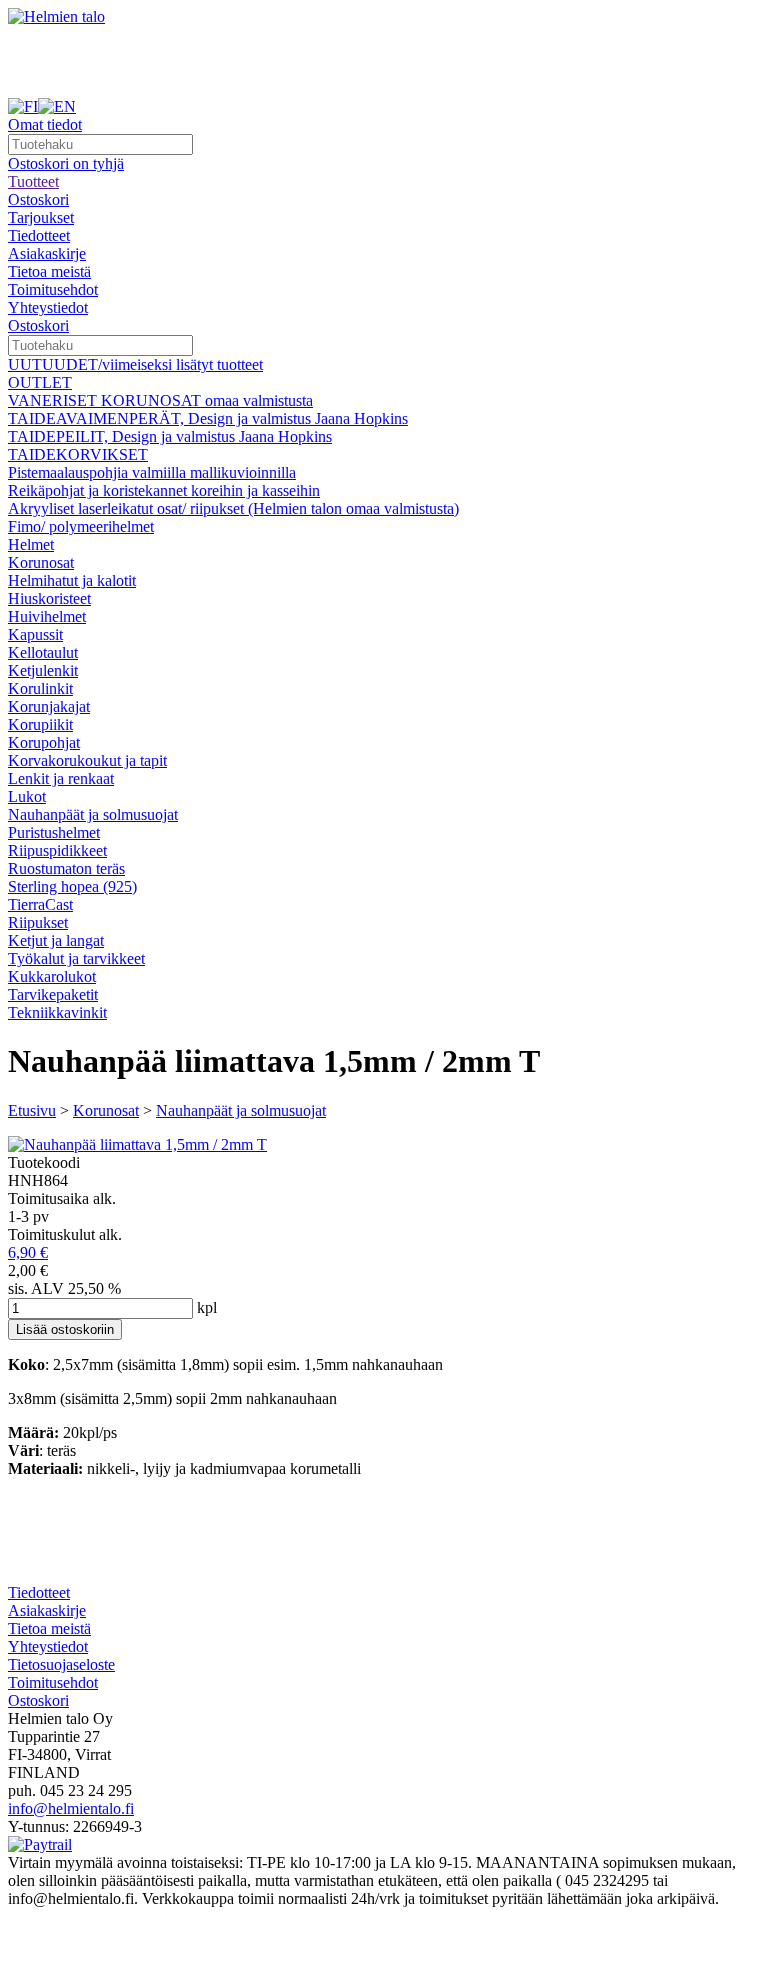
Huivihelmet (47, 616)
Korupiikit (40, 724)
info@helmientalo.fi (71, 1808)
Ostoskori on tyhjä (66, 163)
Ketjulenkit (43, 670)
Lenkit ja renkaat (61, 778)
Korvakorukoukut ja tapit (87, 760)
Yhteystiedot (48, 307)
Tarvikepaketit (53, 994)
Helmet (31, 544)
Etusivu (32, 1110)
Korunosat (41, 562)
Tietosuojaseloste (61, 1664)
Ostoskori (38, 199)
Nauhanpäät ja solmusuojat (93, 814)
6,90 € (28, 1252)
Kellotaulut (43, 652)
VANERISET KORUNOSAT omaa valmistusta (160, 400)
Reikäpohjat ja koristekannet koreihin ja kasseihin (164, 490)
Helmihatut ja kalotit (72, 580)
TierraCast (40, 904)
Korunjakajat (49, 706)
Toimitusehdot (53, 289)
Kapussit (35, 634)
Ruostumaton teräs (66, 868)
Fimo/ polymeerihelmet (81, 526)
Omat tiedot (45, 124)
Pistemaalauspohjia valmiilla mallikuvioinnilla (152, 472)
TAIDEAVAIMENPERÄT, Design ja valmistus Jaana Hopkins (208, 418)
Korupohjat (44, 742)
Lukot (27, 796)
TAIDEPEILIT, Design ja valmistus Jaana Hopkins (170, 436)
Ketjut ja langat (56, 940)
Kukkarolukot (52, 976)
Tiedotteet (39, 235)
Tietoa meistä (49, 271)
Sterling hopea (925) (72, 886)
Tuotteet (33, 181)
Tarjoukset (41, 217)
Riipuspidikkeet (57, 850)
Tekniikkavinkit (57, 1012)
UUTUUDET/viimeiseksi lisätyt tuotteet (135, 364)
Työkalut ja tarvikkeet (76, 958)
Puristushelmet (54, 832)
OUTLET (40, 382)
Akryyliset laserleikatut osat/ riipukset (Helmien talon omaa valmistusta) (233, 508)
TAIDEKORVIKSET (78, 454)
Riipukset (38, 922)
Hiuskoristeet (49, 598)
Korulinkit (40, 688)
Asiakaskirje (47, 253)
